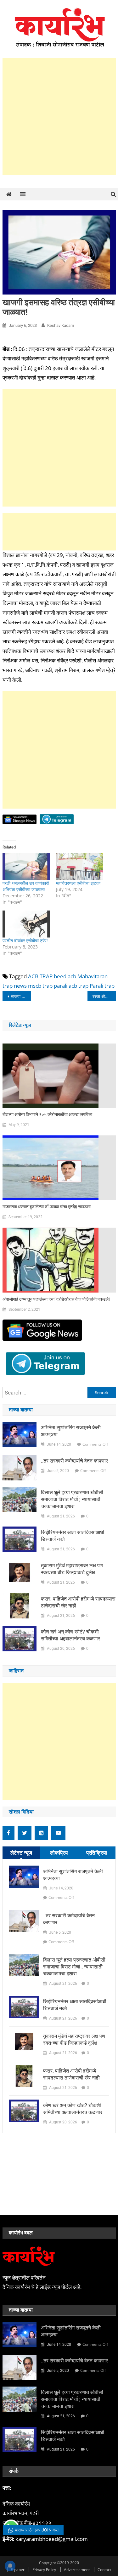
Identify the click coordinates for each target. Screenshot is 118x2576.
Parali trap (102, 986)
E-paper (18, 2570)
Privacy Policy (44, 2570)
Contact (104, 2570)
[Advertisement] (59, 117)
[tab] (21, 1853)
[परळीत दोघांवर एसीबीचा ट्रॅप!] (26, 924)
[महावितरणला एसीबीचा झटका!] (80, 867)
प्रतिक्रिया (97, 1853)
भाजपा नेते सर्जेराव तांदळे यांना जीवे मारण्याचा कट (21, 996)
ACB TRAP (40, 976)
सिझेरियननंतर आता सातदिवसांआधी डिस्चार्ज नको (73, 1536)
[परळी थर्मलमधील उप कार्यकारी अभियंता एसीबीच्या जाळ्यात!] (26, 867)
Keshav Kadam (61, 325)
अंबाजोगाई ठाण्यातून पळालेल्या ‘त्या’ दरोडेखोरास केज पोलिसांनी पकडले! (56, 1299)
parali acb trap (71, 986)
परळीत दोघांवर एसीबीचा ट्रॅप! (25, 940)
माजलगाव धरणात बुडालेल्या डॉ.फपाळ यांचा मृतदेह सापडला (47, 1207)
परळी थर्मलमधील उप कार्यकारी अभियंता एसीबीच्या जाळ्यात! (26, 886)
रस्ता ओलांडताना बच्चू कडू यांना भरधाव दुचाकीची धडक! (104, 996)
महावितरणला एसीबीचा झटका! (79, 883)
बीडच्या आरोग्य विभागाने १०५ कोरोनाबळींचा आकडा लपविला (47, 1114)
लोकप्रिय (59, 1853)
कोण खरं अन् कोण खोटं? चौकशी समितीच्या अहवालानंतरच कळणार (70, 1635)
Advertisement (77, 2570)
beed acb (65, 976)
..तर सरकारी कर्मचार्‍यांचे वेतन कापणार (74, 1461)
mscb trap (40, 986)
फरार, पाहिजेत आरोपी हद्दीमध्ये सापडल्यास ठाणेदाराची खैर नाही (78, 1602)
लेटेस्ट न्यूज (21, 1853)
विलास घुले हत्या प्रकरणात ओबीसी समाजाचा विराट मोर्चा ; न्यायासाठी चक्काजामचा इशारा (72, 1499)
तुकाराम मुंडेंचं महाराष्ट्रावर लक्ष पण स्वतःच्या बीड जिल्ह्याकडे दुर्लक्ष (72, 1569)
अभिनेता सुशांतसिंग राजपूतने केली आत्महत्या (71, 1431)
